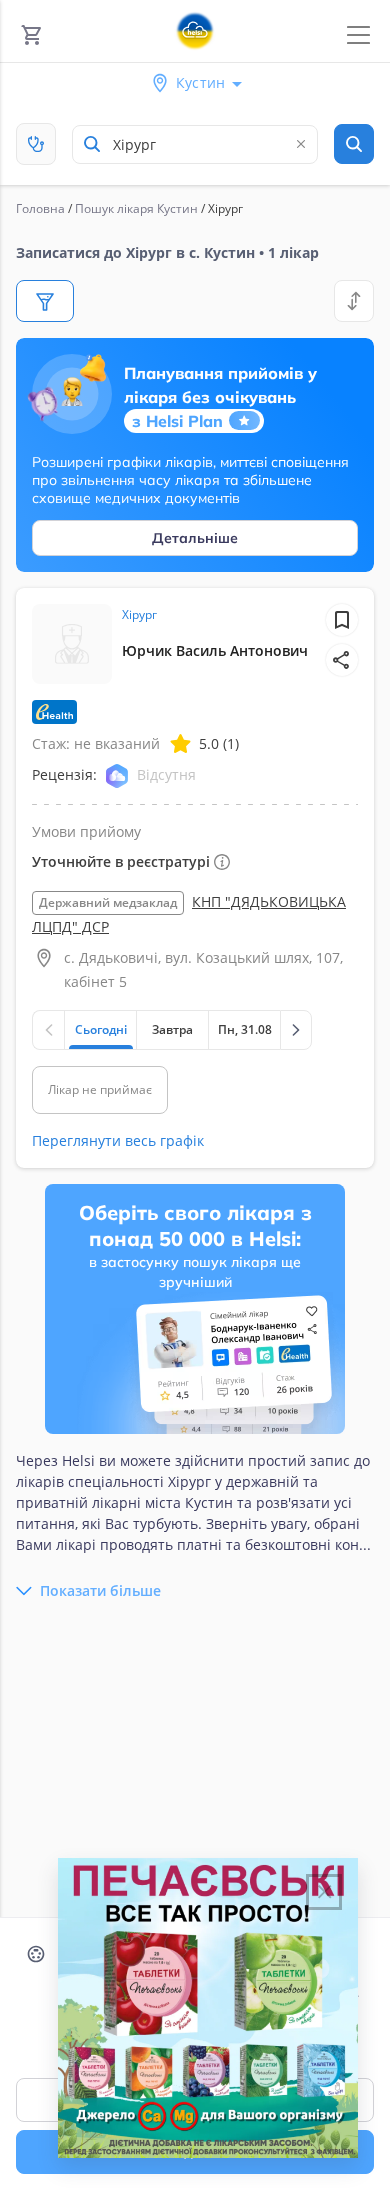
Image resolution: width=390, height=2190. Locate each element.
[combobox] (195, 144)
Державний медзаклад (108, 902)
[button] (342, 660)
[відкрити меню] (358, 35)
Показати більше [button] (100, 1590)
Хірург (139, 614)
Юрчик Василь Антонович (215, 650)
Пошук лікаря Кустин (136, 208)
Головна (40, 208)
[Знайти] (354, 144)
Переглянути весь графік (118, 1140)
